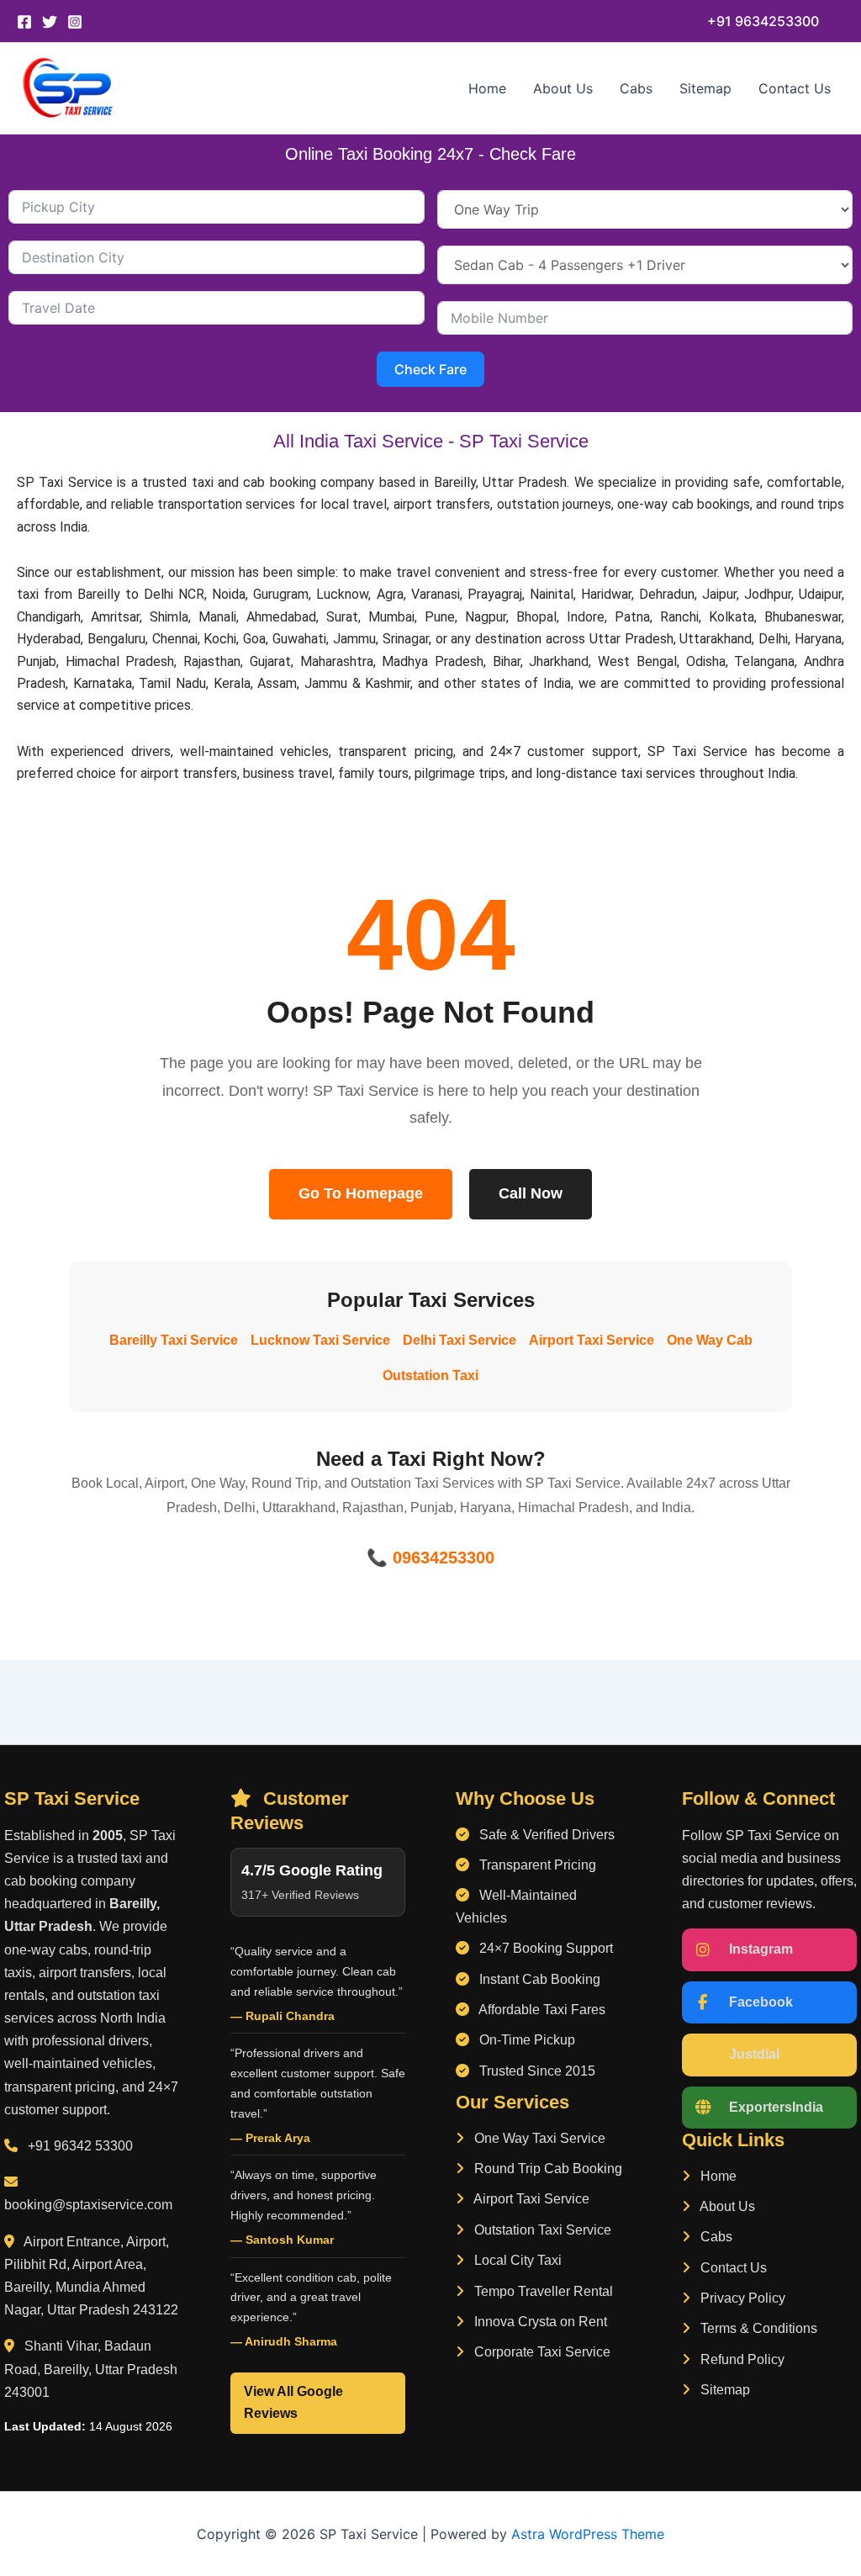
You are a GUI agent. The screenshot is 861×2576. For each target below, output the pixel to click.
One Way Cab (710, 1340)
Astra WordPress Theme (588, 2534)
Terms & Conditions (757, 2328)
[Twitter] (50, 22)
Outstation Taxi (430, 1375)
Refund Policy (741, 2359)
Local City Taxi (516, 2260)
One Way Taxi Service (538, 2138)
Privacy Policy (741, 2298)
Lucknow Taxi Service (320, 1340)
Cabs (636, 88)
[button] (763, 21)
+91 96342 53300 (80, 2146)
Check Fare (430, 369)
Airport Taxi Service (592, 1340)
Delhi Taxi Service (460, 1340)
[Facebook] (24, 22)
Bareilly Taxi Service (174, 1340)
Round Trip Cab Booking (547, 2169)
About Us (563, 88)
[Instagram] (75, 22)
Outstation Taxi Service (541, 2230)
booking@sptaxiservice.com (88, 2205)
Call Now (531, 1193)
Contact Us (795, 88)
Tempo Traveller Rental (542, 2291)
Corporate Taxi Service (541, 2352)
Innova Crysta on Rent (539, 2322)
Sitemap (705, 88)
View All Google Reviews (293, 2402)
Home (487, 88)
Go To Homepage (361, 1193)
